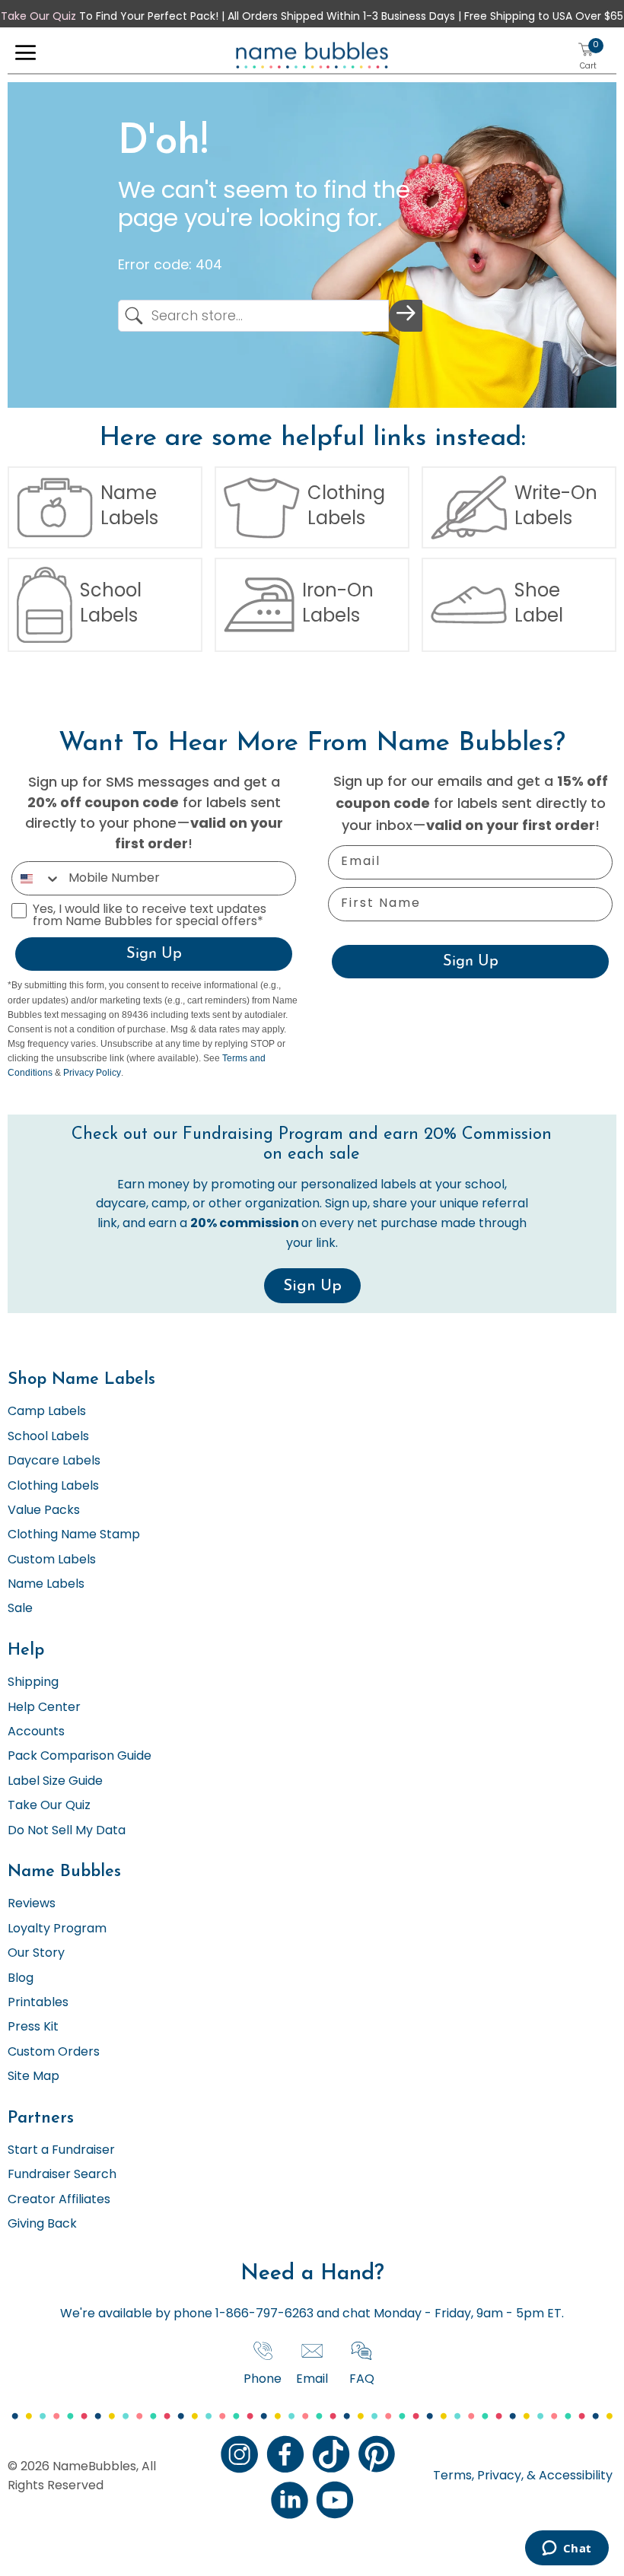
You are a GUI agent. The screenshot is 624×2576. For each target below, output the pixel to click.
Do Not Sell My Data (67, 1831)
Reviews (32, 1904)
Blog (21, 1979)
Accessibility (574, 2476)
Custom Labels (52, 1560)
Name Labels (46, 1585)
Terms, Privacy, (478, 2476)
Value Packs (44, 1511)
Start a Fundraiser (61, 2151)
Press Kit (33, 2027)
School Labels (48, 1437)
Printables (38, 2003)
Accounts (36, 1732)
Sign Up (154, 954)
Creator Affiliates (59, 2200)
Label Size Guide (55, 1782)
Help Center (44, 1708)
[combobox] (37, 878)
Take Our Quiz (38, 17)
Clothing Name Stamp (74, 1535)
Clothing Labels (53, 1487)
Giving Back (42, 2225)
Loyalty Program (57, 1929)
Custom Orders (54, 2053)
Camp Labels (47, 1412)
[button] (25, 56)
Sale (20, 1609)
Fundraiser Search (62, 2175)
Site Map (33, 2077)
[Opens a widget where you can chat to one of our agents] (567, 2549)
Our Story (36, 1954)
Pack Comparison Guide (80, 1757)
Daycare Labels (54, 1461)
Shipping (33, 1683)
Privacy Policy (92, 1073)
